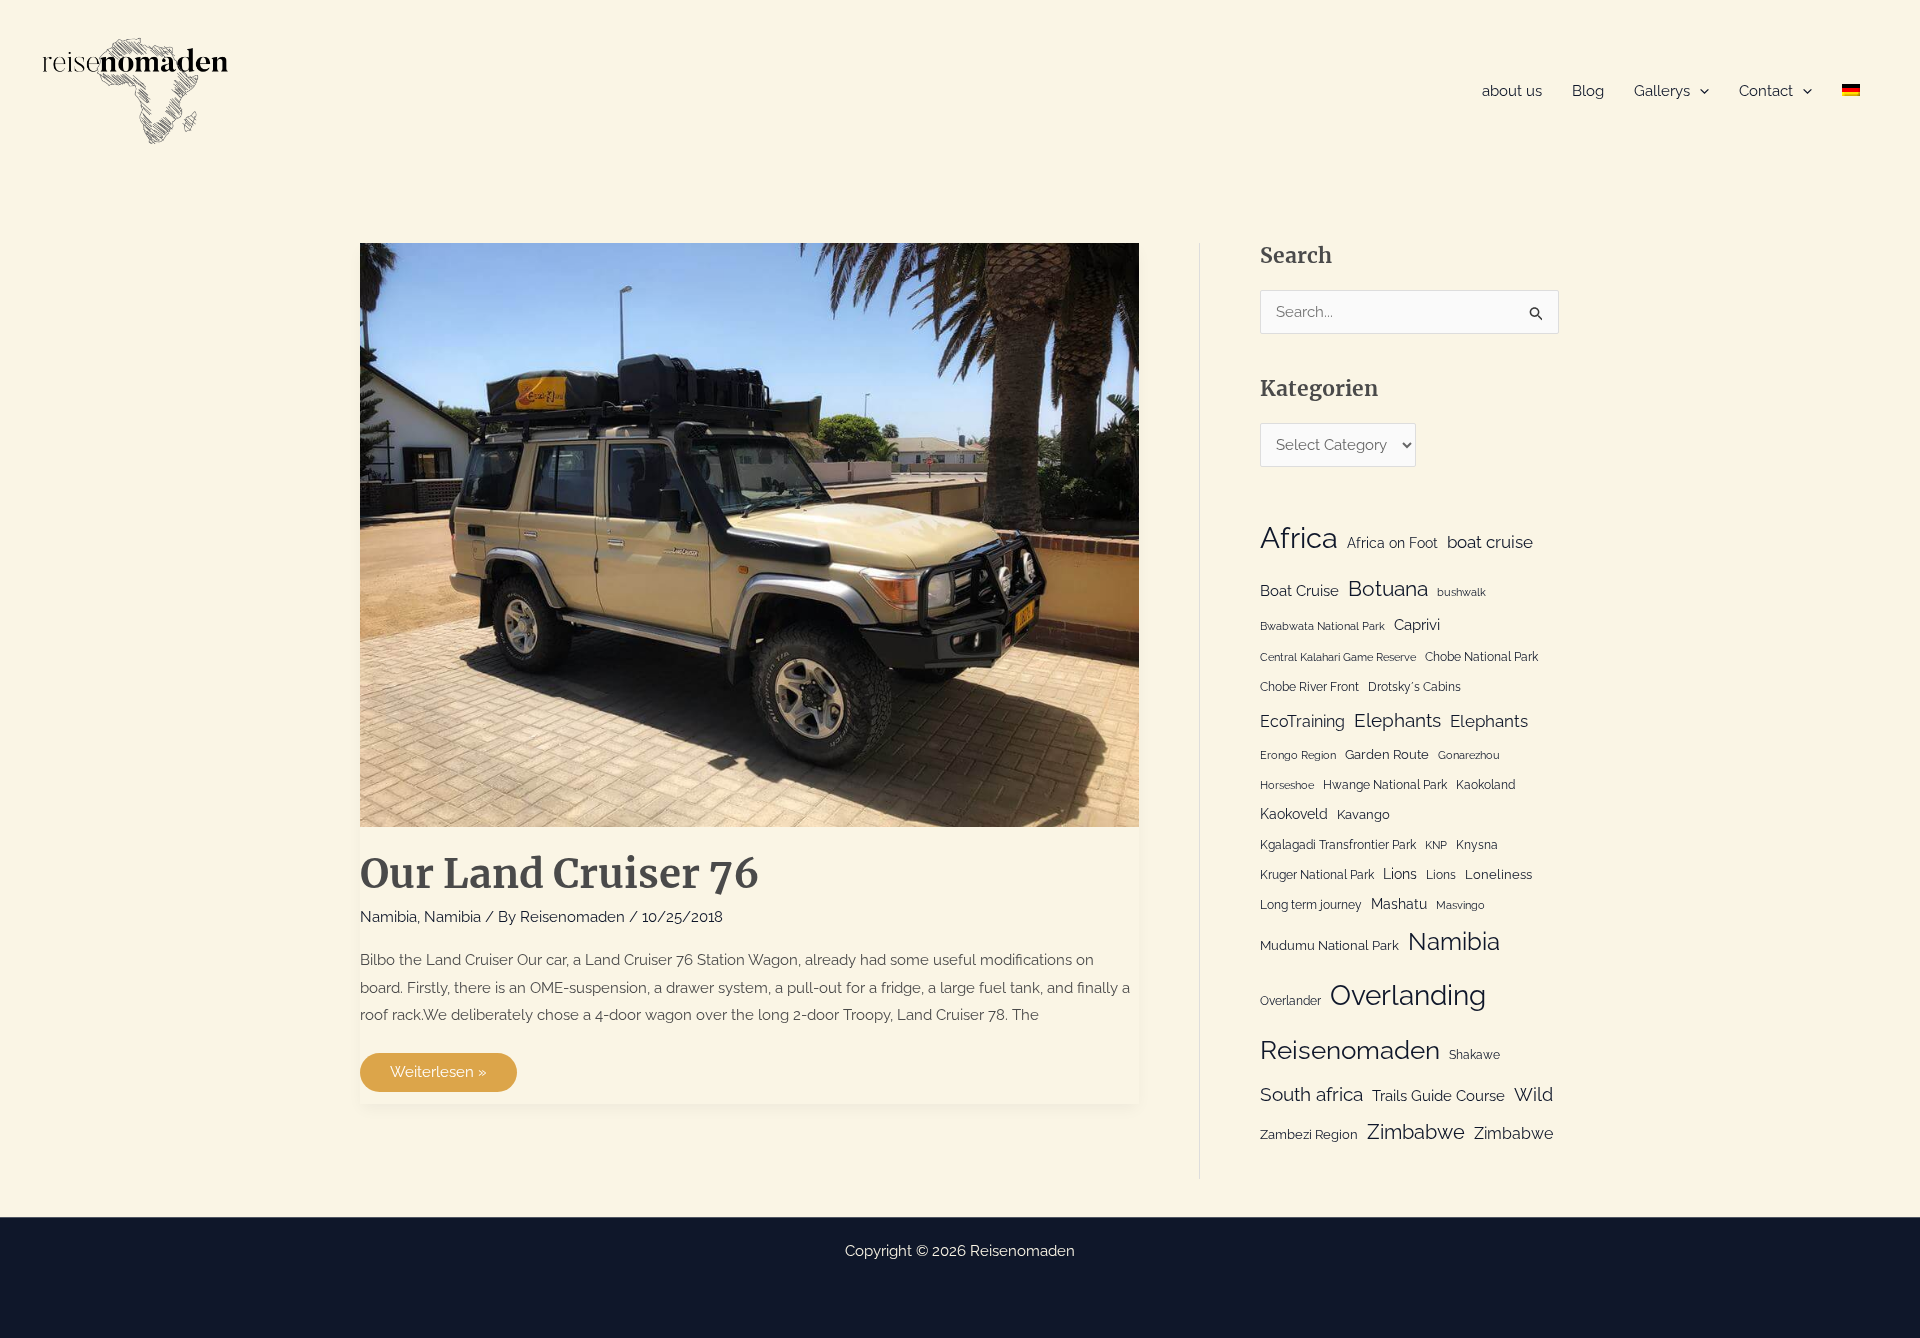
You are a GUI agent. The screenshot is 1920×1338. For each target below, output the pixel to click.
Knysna (1477, 845)
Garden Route (1387, 754)
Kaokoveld (1294, 813)
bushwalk (1461, 592)
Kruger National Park (1317, 875)
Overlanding (1408, 995)
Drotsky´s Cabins (1414, 687)
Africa (1299, 537)
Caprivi (1417, 625)
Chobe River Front (1309, 687)
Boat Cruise (1299, 591)
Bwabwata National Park (1322, 626)
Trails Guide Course (1438, 1096)
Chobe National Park (1481, 657)
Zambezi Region (1309, 1134)
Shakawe (1474, 1055)
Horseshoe (1287, 785)
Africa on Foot (1392, 542)
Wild (1533, 1094)
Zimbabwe (1416, 1132)
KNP (1436, 845)
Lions (1400, 873)
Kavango (1363, 814)
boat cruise (1490, 542)
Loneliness (1498, 874)
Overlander (1290, 1001)
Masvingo (1460, 905)
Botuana (1388, 588)
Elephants (1397, 720)
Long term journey (1311, 905)
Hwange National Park (1385, 785)
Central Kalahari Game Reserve (1338, 657)
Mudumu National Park (1329, 945)
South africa (1311, 1094)
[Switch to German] (1851, 91)
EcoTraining (1302, 721)
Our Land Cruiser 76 (560, 874)
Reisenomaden (1350, 1050)
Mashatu (1399, 903)
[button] (1699, 91)
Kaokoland (1485, 785)
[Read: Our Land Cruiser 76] (749, 534)
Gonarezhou (1469, 755)
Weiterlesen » (438, 1077)
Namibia (388, 917)
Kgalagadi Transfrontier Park (1338, 845)
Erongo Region (1298, 755)
